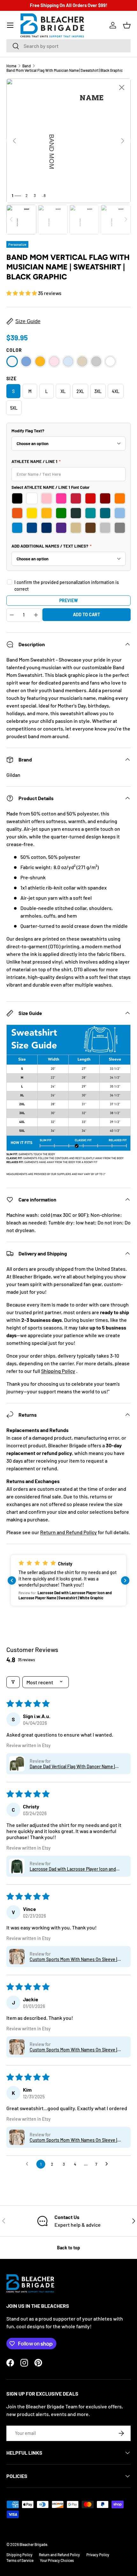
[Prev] (14, 141)
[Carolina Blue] (26, 361)
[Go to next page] (108, 2164)
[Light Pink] (54, 361)
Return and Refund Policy (68, 1532)
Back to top (68, 2248)
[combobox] (68, 46)
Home (11, 66)
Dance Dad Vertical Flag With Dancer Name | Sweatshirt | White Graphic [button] (72, 1766)
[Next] (123, 141)
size (11, 379)
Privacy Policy (98, 2555)
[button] (127, 25)
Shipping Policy (58, 1371)
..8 (44, 195)
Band (27, 66)
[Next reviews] (125, 1580)
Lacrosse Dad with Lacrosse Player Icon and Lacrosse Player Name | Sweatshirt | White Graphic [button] (73, 1869)
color (14, 350)
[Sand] (82, 361)
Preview (68, 600)
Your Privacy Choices (57, 2560)
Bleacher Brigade (33, 2544)
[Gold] (40, 361)
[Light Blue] (68, 361)
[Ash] (12, 361)
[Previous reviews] (12, 1580)
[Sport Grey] (96, 361)
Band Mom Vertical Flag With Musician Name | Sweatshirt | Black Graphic (65, 70)
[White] (110, 361)
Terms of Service (20, 2560)
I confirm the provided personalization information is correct (67, 586)
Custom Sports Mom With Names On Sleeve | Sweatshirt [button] (73, 1959)
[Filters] (13, 1682)
